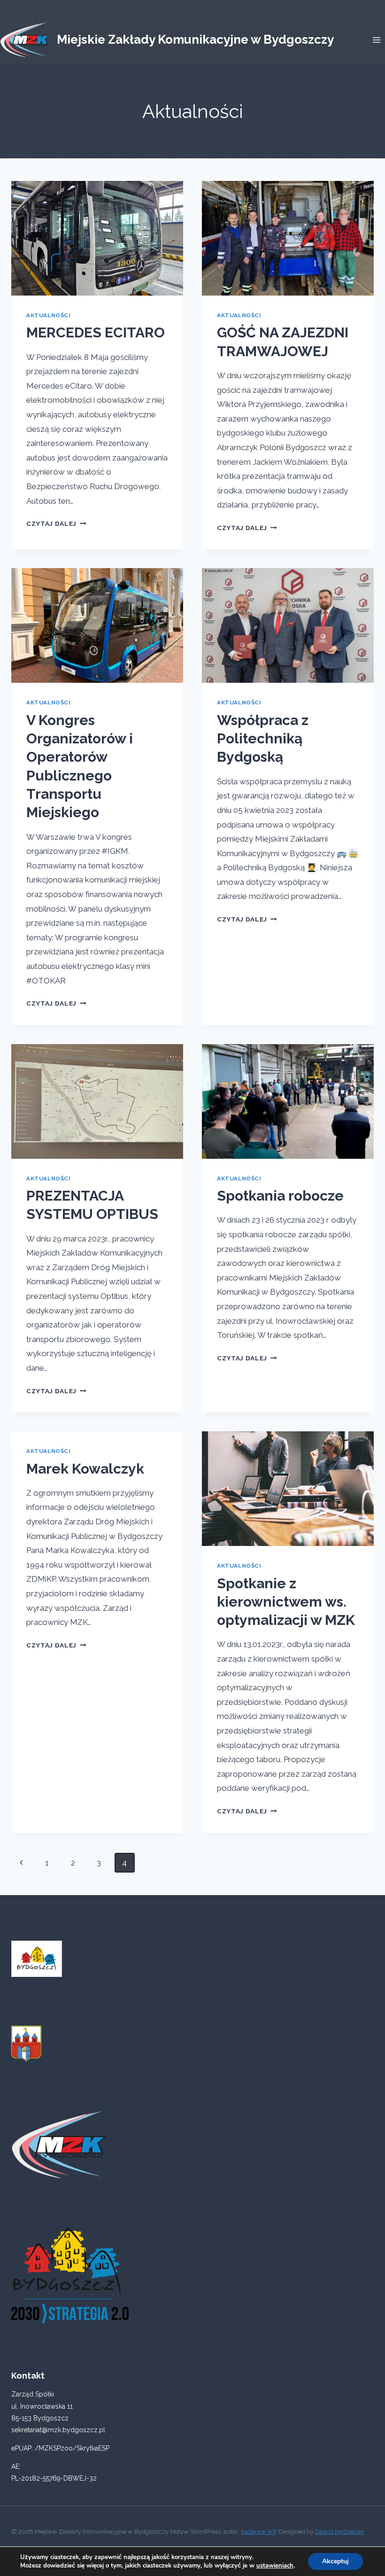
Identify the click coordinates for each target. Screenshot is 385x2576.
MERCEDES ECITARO (96, 332)
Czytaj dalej (56, 523)
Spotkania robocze (280, 1196)
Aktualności (49, 315)
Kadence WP (259, 2532)
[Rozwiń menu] (376, 40)
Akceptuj (335, 2561)
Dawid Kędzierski (339, 2532)
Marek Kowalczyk (85, 1469)
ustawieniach (275, 2566)
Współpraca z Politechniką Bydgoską (263, 739)
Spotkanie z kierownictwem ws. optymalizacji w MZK (286, 1602)
